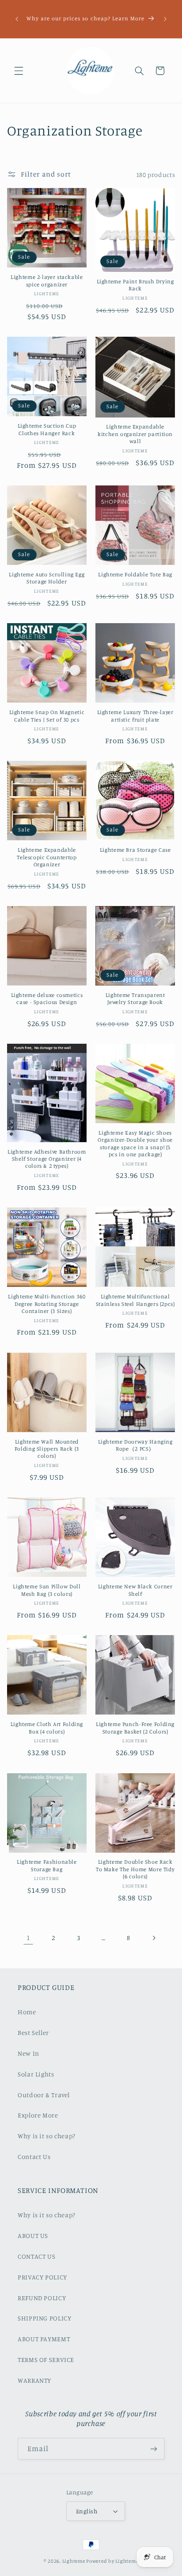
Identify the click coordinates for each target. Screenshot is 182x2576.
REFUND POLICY (42, 2298)
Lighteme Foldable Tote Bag (135, 574)
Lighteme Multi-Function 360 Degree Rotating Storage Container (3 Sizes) (47, 1304)
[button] (19, 71)
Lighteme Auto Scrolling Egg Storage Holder (47, 578)
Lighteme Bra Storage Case (135, 850)
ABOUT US (33, 2236)
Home (27, 2012)
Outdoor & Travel (44, 2095)
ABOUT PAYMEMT (44, 2339)
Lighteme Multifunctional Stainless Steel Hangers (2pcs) (135, 1300)
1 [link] (28, 1938)
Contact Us (34, 2157)
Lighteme (74, 2561)
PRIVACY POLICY (42, 2277)
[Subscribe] (154, 2449)
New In (28, 2053)
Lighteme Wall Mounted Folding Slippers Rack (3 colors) (47, 1449)
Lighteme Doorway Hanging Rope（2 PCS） (135, 1445)
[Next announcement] (165, 19)
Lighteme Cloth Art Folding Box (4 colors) (47, 1728)
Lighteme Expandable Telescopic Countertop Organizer (47, 857)
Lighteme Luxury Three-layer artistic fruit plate (135, 716)
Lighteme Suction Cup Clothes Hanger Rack (47, 429)
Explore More (38, 2115)
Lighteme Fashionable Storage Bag (47, 1865)
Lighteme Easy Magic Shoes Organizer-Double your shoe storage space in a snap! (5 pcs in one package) (135, 1143)
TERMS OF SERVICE (46, 2360)
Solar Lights (36, 2074)
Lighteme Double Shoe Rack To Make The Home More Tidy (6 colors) (135, 1869)
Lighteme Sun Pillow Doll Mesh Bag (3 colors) (47, 1590)
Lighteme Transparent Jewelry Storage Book (135, 998)
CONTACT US (36, 2256)
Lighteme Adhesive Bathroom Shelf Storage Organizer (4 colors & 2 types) (47, 1159)
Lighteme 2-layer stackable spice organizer (47, 280)
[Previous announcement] (17, 19)
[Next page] (154, 1938)
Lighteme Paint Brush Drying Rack (135, 285)
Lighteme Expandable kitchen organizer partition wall (135, 434)
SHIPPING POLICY (44, 2318)
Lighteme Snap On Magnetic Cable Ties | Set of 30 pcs (47, 716)
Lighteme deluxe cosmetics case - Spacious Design (47, 998)
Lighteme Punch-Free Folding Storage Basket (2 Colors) (135, 1728)
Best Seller (33, 2033)
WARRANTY (34, 2380)
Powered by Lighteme (112, 2561)
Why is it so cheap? (47, 2136)
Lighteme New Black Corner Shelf (135, 1590)
